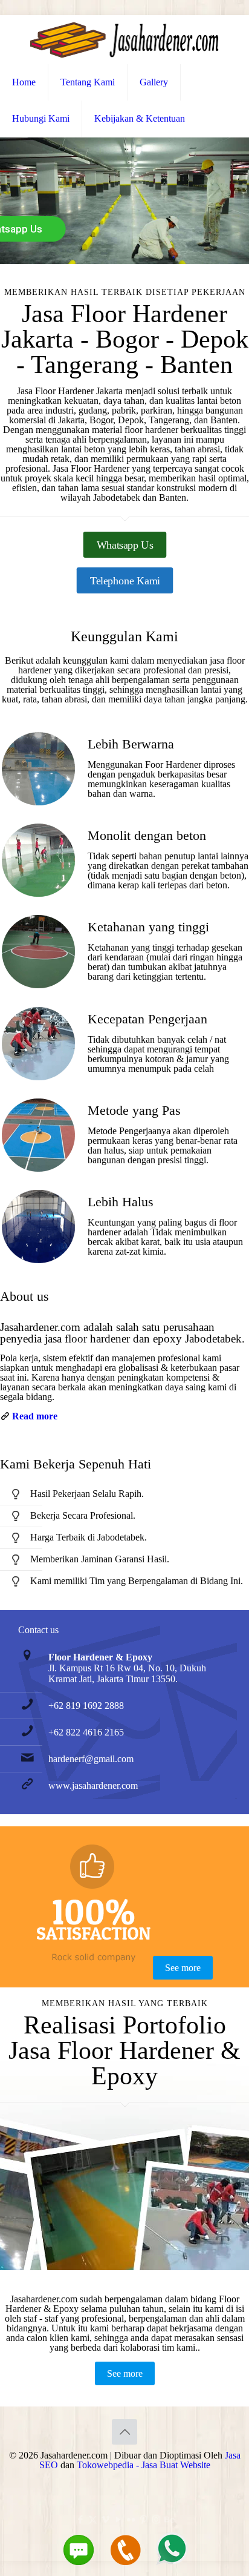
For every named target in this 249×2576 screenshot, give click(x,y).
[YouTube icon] (118, 2520)
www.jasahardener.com (93, 1785)
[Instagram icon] (156, 2520)
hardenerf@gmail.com (91, 1759)
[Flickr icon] (131, 2520)
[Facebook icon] (80, 2520)
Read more (35, 1416)
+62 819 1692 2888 (86, 1706)
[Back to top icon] (124, 2432)
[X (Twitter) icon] (93, 2520)
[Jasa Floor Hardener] (124, 40)
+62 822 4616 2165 (86, 1732)
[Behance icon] (169, 2520)
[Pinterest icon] (144, 2520)
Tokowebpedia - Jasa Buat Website (144, 2465)
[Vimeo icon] (105, 2520)
